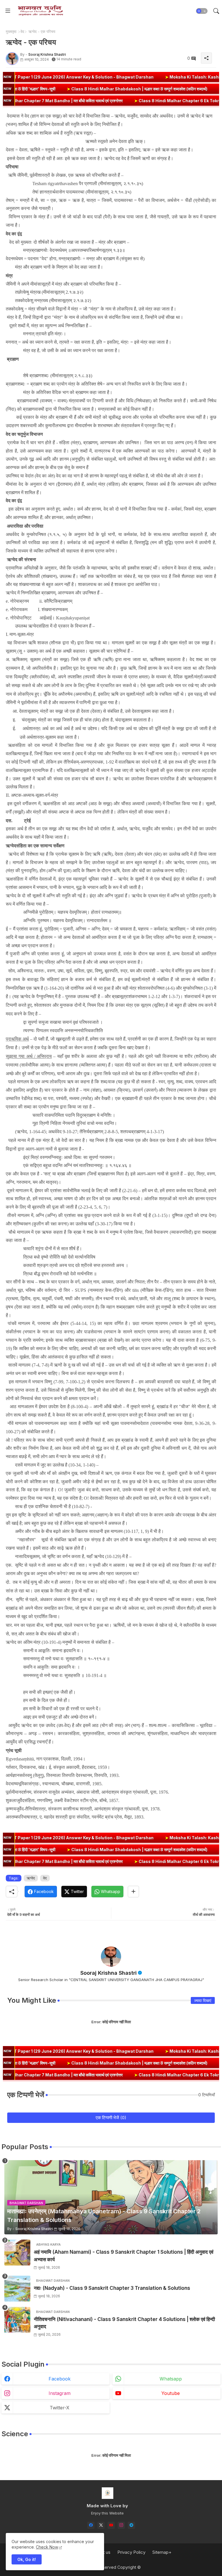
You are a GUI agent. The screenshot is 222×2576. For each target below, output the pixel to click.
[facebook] (91, 2525)
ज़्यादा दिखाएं (203, 2000)
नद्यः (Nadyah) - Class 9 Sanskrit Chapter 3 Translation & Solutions (112, 2288)
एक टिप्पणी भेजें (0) (111, 2118)
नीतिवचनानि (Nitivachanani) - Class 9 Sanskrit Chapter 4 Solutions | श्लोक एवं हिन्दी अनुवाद (124, 2323)
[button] (202, 11)
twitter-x (60, 2408)
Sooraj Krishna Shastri (109, 1973)
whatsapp (171, 2379)
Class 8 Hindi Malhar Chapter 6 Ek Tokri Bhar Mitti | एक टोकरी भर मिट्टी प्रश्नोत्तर (130, 101)
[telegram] (131, 2525)
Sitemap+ (162, 2552)
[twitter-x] (101, 2525)
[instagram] (121, 2525)
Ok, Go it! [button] (27, 2559)
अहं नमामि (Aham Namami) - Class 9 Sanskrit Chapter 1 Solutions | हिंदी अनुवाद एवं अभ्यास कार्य (124, 2256)
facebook (60, 2379)
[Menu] (8, 11)
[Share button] (133, 1892)
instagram (60, 2393)
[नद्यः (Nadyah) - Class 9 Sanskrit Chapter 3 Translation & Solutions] (17, 2289)
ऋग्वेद (31, 1878)
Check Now (47, 2547)
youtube (171, 2393)
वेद (22, 31)
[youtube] (111, 2525)
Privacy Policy (131, 2552)
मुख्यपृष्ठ (11, 31)
